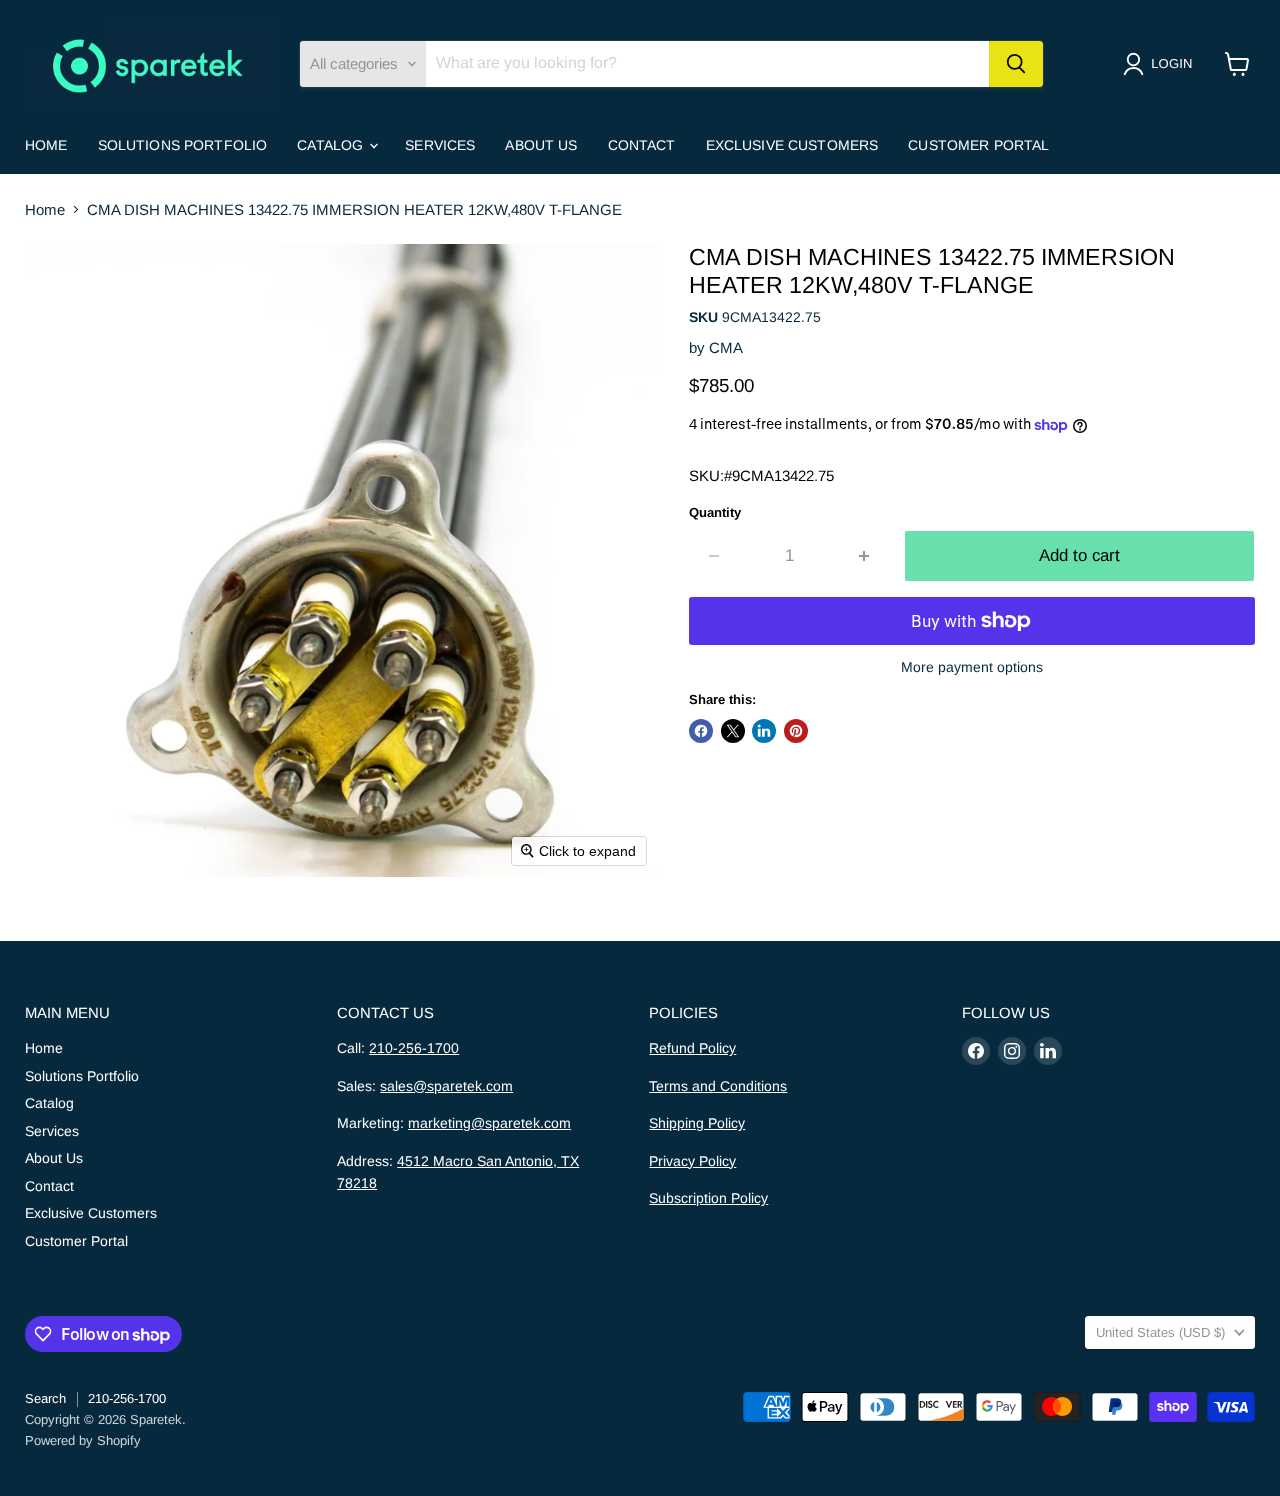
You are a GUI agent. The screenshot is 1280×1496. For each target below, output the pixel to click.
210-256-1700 (414, 1048)
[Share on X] (733, 731)
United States (1160, 1332)
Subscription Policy (708, 1198)
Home (46, 145)
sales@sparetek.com (446, 1086)
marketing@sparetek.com (489, 1123)
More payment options (972, 667)
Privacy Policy (692, 1161)
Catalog (332, 145)
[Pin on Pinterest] (796, 731)
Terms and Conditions (718, 1086)
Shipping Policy (697, 1123)
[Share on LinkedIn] (764, 731)
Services (440, 145)
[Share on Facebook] (701, 731)
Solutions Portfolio (183, 145)
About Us (541, 145)
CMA (726, 347)
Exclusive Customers (792, 145)
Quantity (715, 512)
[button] (1161, 64)
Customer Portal (978, 145)
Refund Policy (692, 1048)
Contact (642, 145)
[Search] (1016, 64)
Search (45, 1398)
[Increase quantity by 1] (865, 555)
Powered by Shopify (83, 1440)
